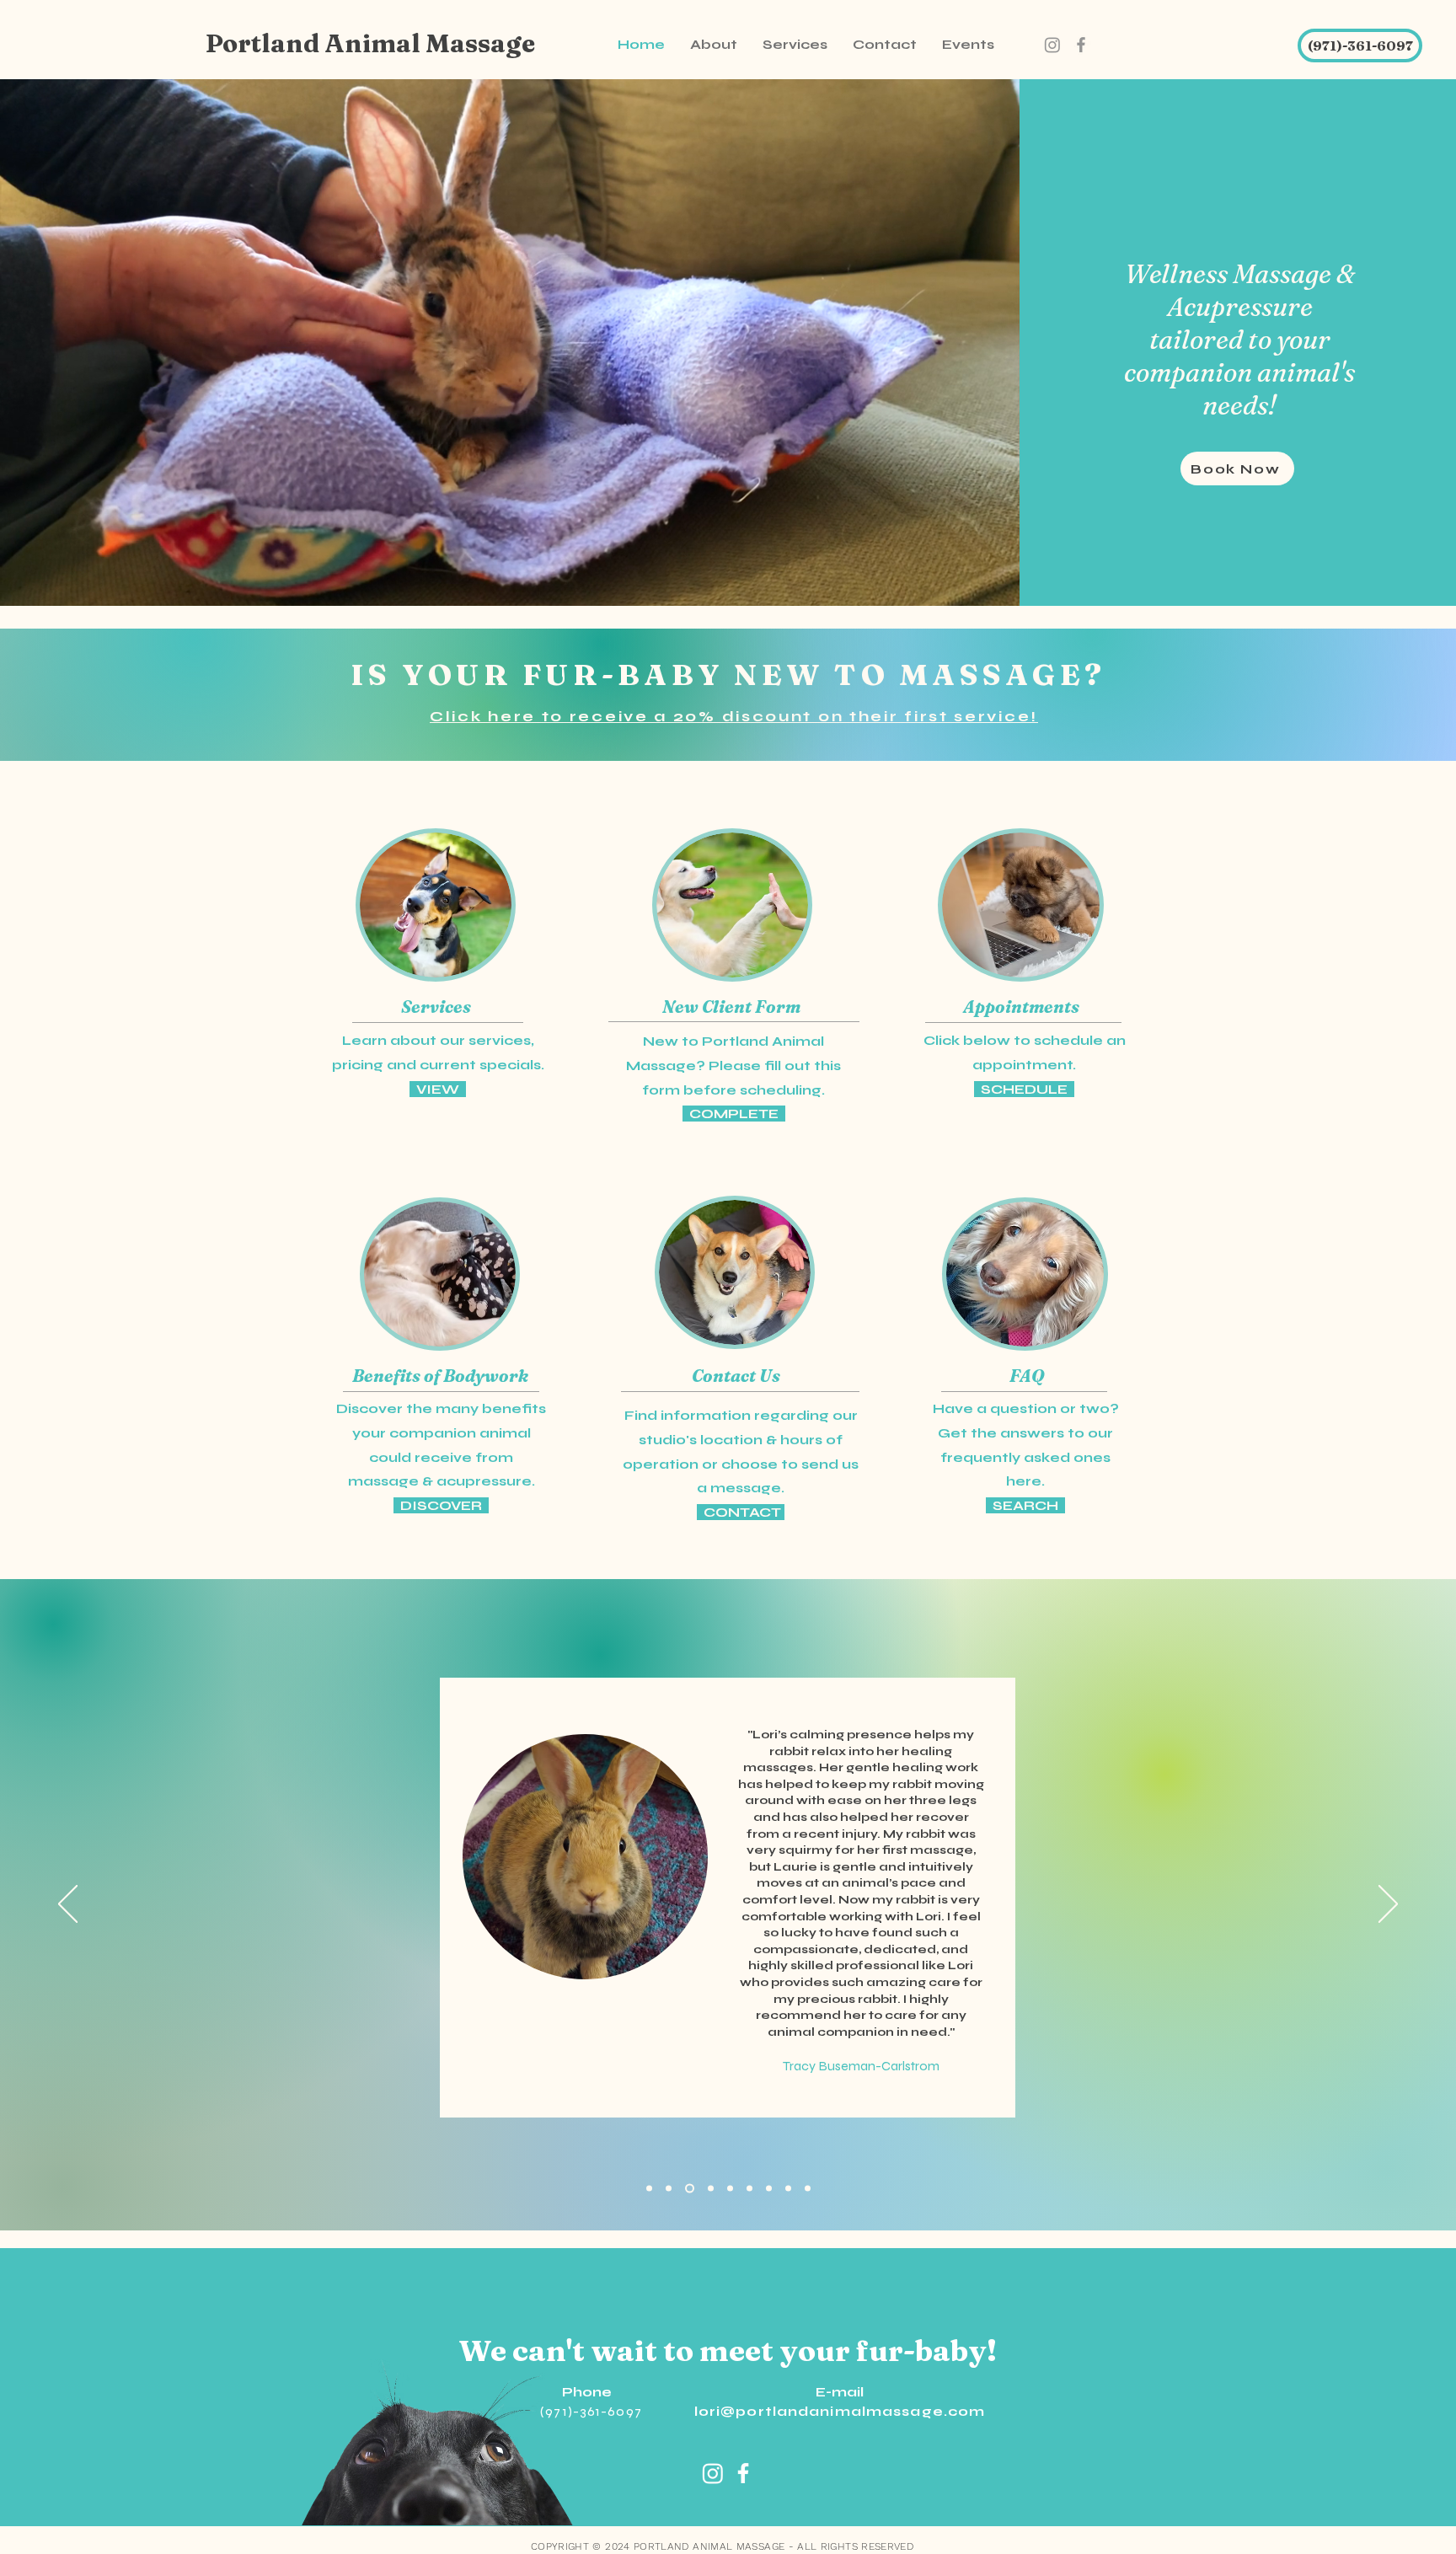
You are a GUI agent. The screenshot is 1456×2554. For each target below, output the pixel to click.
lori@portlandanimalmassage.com (840, 2411)
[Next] (1388, 1905)
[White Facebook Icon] (743, 2473)
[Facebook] (1081, 45)
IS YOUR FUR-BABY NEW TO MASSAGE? (728, 675)
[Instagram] (1052, 45)
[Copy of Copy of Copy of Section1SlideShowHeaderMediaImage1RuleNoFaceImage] (709, 2189)
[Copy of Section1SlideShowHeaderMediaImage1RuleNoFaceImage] (649, 2189)
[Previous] (68, 1905)
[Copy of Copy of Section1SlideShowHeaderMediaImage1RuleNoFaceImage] (688, 2189)
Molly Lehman (728, 1829)
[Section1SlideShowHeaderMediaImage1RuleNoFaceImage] (730, 2189)
